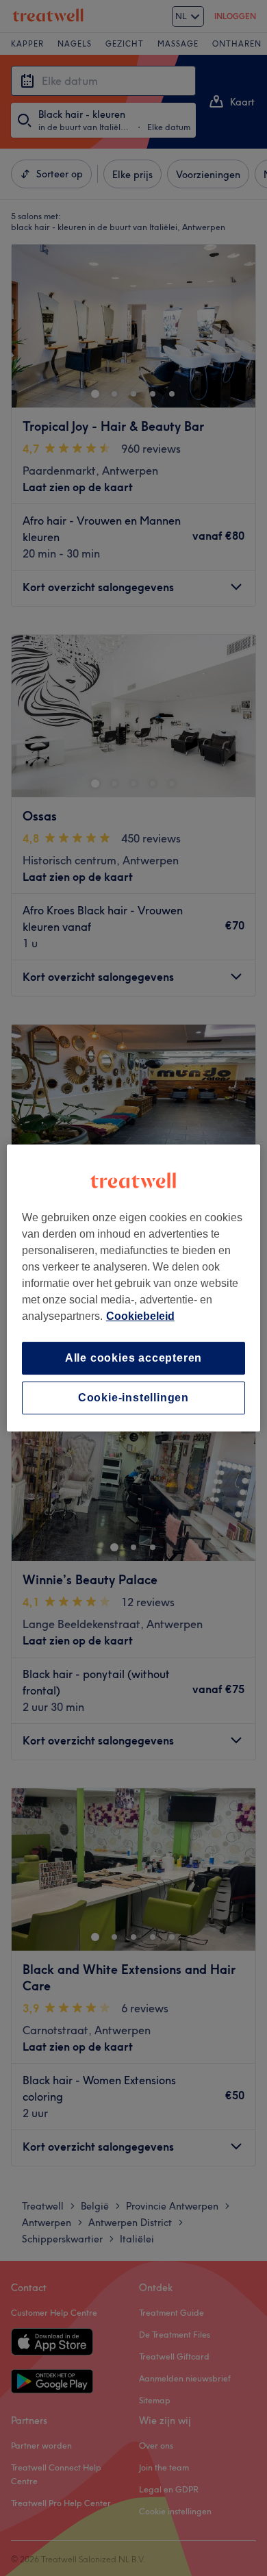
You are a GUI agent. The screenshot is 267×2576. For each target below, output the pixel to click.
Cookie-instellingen (133, 1398)
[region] (134, 1288)
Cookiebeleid (140, 1316)
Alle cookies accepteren (133, 1358)
